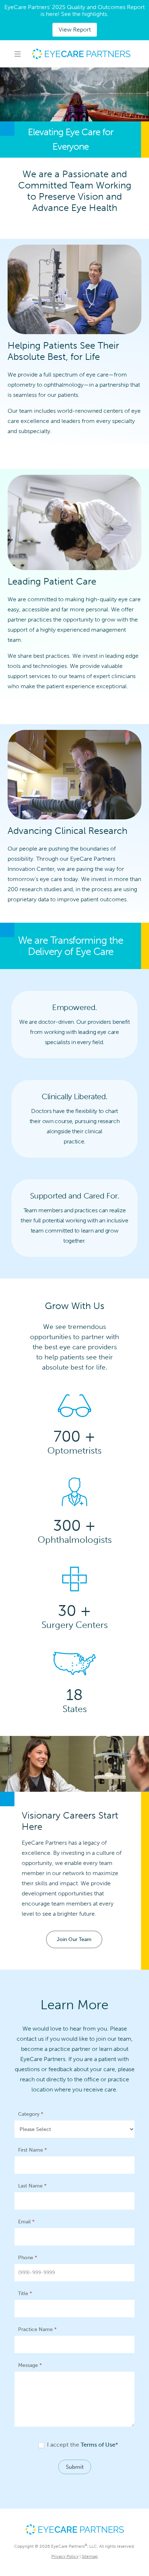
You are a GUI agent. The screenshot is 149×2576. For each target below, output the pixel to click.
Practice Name (37, 2329)
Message (30, 2365)
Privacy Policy (65, 2556)
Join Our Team (74, 1939)
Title (25, 2294)
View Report (75, 30)
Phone (28, 2258)
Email (26, 2222)
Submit (75, 2467)
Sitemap (90, 2556)
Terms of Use (98, 2445)
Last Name (32, 2186)
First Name (33, 2150)
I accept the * (82, 2445)
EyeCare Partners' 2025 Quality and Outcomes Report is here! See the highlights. (74, 11)
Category (31, 2114)
